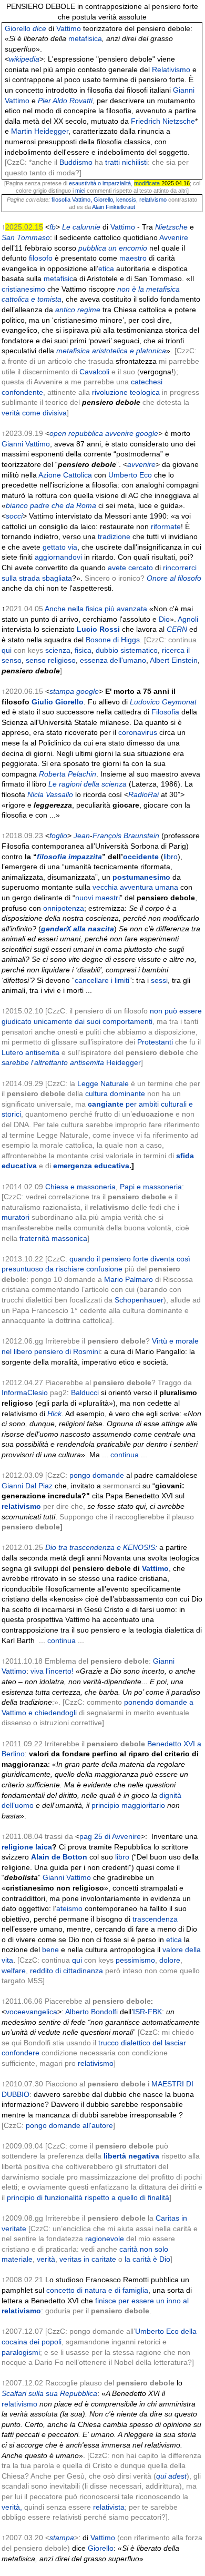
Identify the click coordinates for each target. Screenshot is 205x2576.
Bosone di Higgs (113, 640)
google (147, 433)
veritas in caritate (88, 2259)
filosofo (41, 258)
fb (53, 227)
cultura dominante (115, 1093)
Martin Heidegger (40, 131)
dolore (170, 1960)
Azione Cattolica (65, 475)
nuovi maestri (98, 898)
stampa (62, 691)
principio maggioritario (128, 1805)
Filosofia (165, 712)
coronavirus (138, 732)
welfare (14, 1971)
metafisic (58, 279)
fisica (83, 650)
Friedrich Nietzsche (163, 121)
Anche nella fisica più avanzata (96, 609)
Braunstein (141, 836)
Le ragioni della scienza (88, 784)
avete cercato (130, 568)
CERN (177, 629)
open (58, 433)
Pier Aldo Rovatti (65, 101)
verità (46, 2259)
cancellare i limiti (102, 980)
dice (39, 28)
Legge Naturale (103, 1083)
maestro (133, 258)
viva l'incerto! (52, 1671)
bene (50, 1950)
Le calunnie (81, 227)
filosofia (61, 200)
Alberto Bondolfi (91, 2012)
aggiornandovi (58, 557)
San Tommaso (26, 237)
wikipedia (24, 59)
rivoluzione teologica (126, 392)
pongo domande (97, 1475)
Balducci (85, 1393)
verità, (12, 2507)
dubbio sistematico (127, 650)
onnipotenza (64, 908)
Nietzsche (171, 227)
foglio (58, 836)
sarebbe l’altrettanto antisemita (53, 1062)
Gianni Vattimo (26, 444)
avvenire (119, 433)
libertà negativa (131, 2156)
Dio (164, 619)
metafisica (85, 38)
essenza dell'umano (113, 660)
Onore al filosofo (174, 578)
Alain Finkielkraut (114, 207)
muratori (16, 1217)
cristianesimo (23, 289)
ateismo (69, 1908)
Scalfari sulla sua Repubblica (49, 2393)
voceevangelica (32, 2012)
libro (171, 857)
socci (14, 516)
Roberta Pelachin (68, 774)
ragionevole (105, 2239)
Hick (54, 1414)
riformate (166, 526)
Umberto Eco (130, 475)
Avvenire (174, 237)
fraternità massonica (53, 1238)
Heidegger (124, 1062)
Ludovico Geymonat (163, 702)
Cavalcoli (94, 372)
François (107, 836)
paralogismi (21, 2352)
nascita (101, 929)
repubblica (86, 433)
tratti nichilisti (126, 162)
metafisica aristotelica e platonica (111, 351)
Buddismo (76, 162)
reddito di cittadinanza (66, 1971)
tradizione (114, 536)
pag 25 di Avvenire (110, 1836)
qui (7, 650)
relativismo (153, 200)
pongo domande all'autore (69, 2125)
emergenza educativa (91, 1166)
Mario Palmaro (129, 1279)
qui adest (171, 2476)
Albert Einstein (174, 660)
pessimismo (135, 1960)
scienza (58, 650)
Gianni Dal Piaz (27, 1486)
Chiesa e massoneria (80, 1187)
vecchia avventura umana (135, 887)
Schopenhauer (139, 1300)
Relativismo (171, 69)
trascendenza (155, 1919)
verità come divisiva (34, 413)
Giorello (18, 28)
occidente (141, 857)
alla (79, 929)
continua (125, 1455)
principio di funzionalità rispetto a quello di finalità (88, 2197)
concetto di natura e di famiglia (97, 2290)
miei (80, 191)
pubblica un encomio (113, 248)
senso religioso (51, 660)
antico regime (78, 310)
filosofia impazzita (69, 857)
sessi (159, 980)
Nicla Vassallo (50, 794)
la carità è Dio (147, 2259)
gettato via (60, 547)
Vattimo (69, 28)
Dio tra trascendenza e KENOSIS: (101, 1547)
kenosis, (127, 200)
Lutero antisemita (30, 1052)
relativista (109, 2507)
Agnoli (188, 619)
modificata (147, 183)
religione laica (27, 1847)
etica (106, 268)
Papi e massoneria (151, 1187)
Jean (82, 836)
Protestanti (155, 1042)
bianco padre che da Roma (51, 505)
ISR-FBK (147, 2012)
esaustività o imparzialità (100, 183)
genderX (56, 929)
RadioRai (143, 794)
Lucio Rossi (98, 629)
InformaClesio (25, 1393)
